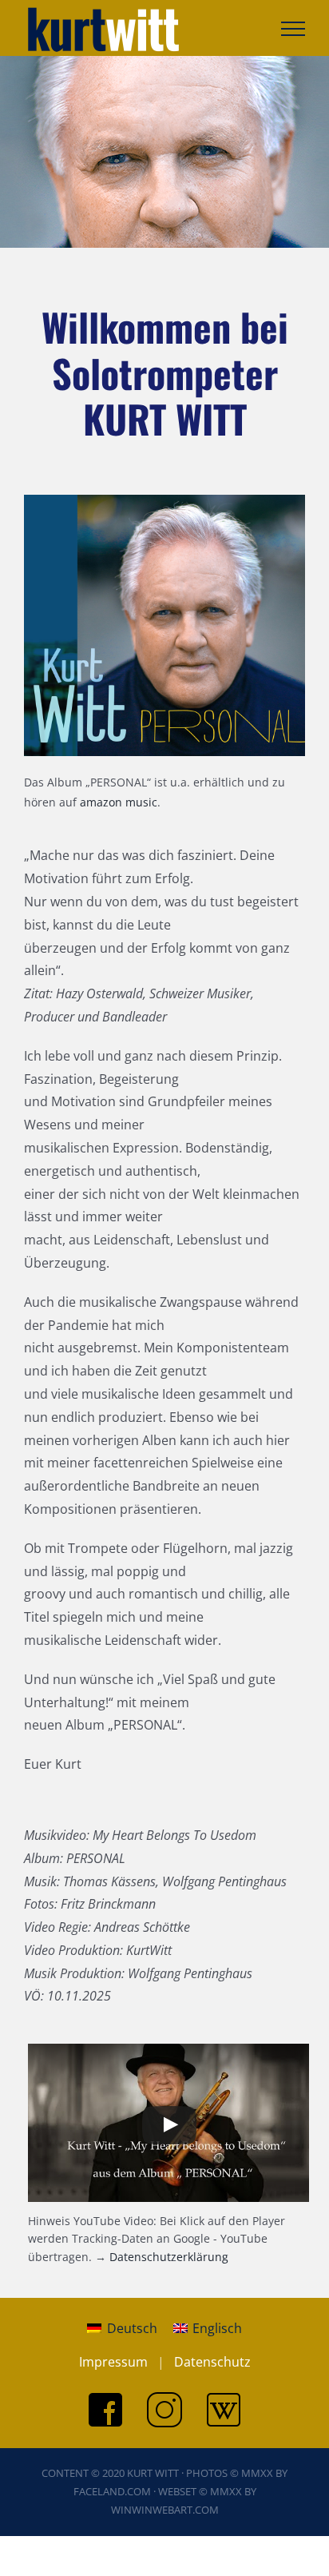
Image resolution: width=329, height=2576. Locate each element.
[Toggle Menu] (293, 29)
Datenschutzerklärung (169, 2257)
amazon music (119, 802)
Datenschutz (212, 2362)
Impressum (113, 2362)
